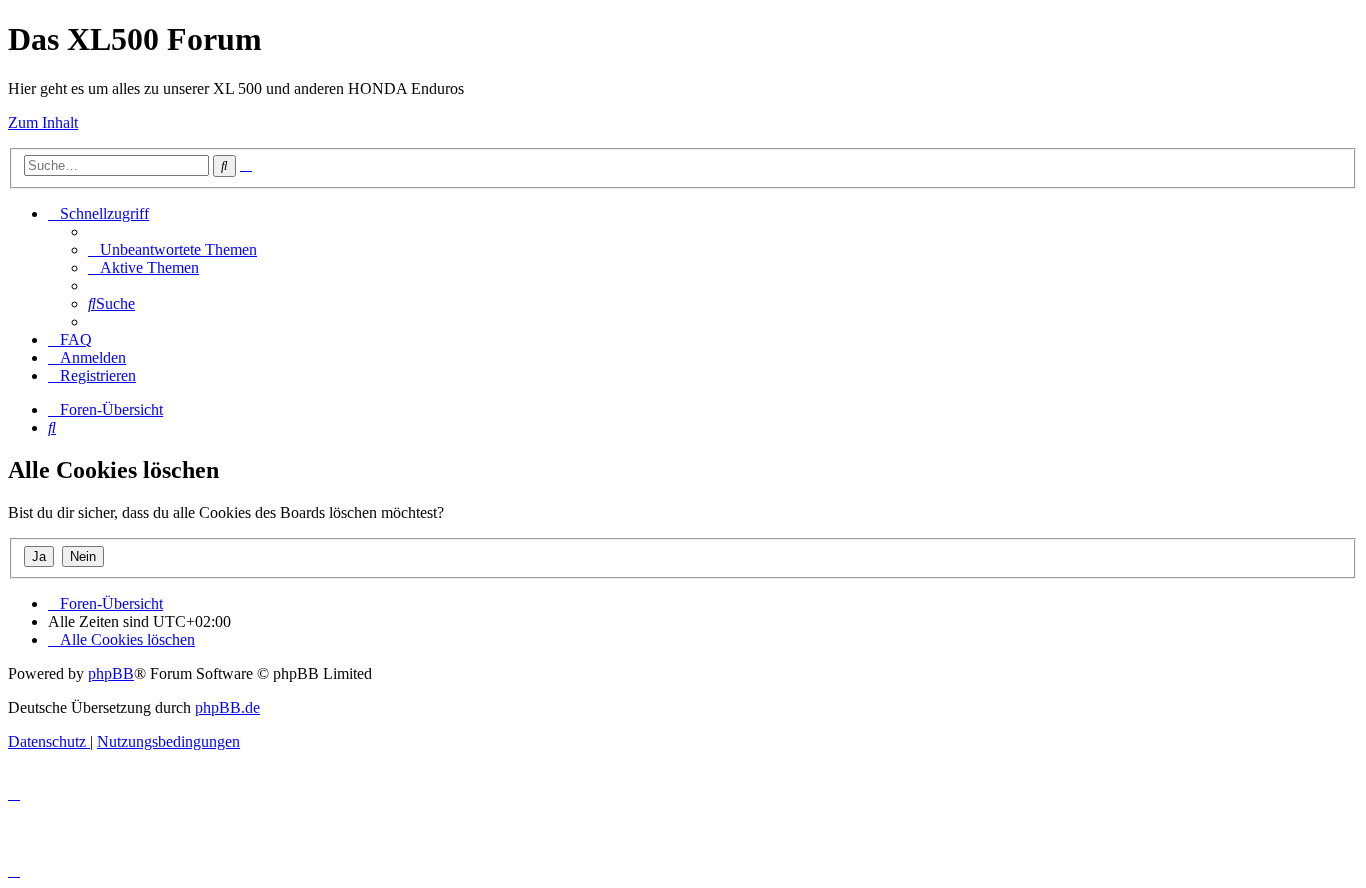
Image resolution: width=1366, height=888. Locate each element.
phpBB (111, 673)
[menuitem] (172, 249)
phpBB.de (227, 707)
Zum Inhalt (43, 122)
